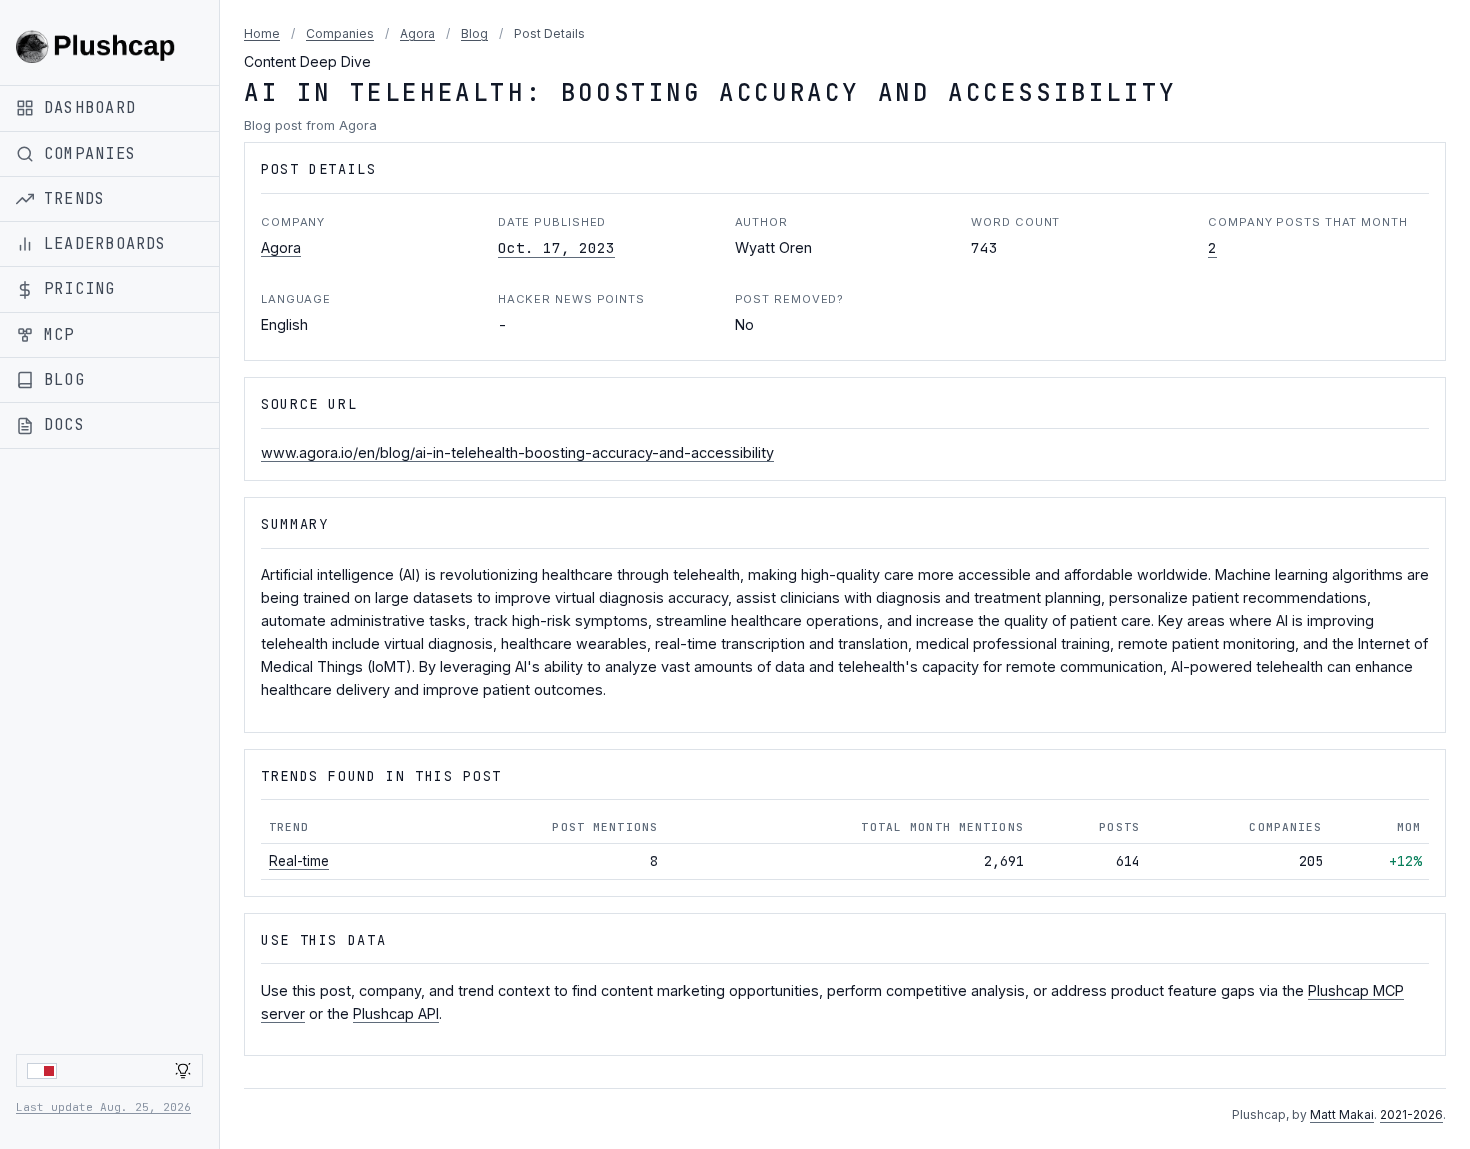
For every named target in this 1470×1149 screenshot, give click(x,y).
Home (262, 33)
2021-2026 (1411, 1114)
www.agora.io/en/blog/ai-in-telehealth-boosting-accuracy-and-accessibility (517, 452)
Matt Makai (1342, 1114)
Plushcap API (396, 1013)
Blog (474, 33)
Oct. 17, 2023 (556, 247)
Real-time (299, 861)
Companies (340, 33)
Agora (417, 33)
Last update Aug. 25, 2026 (103, 1107)
